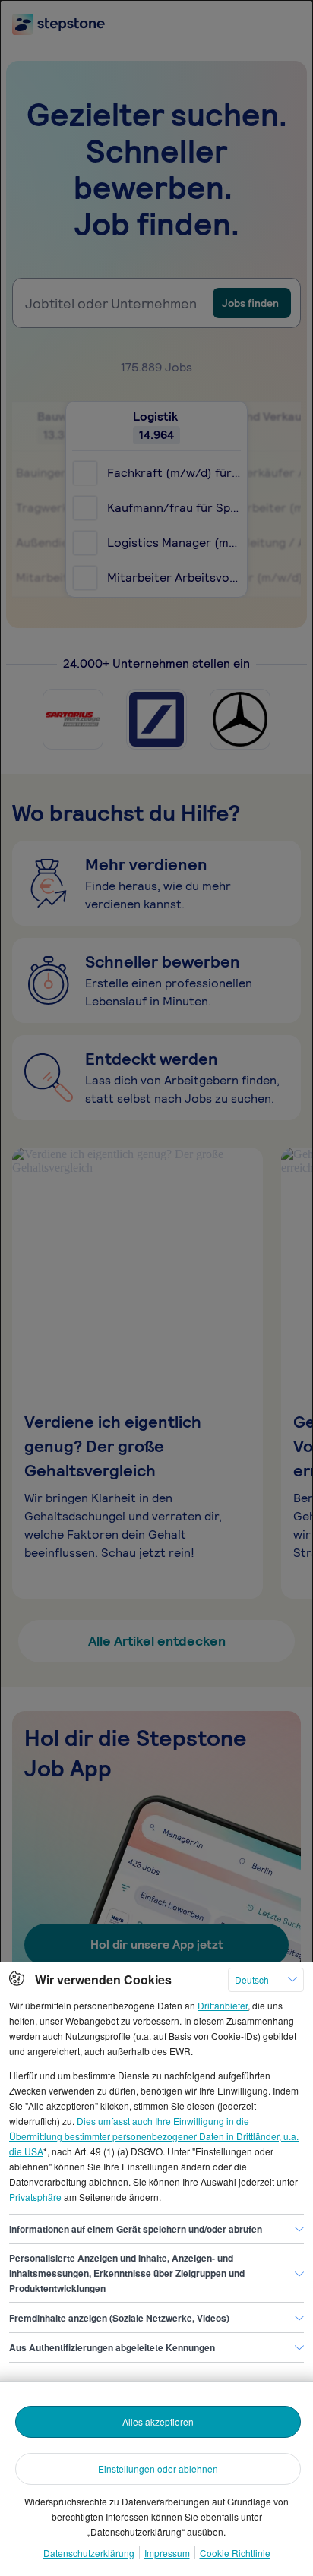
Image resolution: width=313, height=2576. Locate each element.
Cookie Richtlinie (235, 2553)
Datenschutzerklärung (89, 2553)
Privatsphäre (35, 2197)
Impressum (167, 2553)
